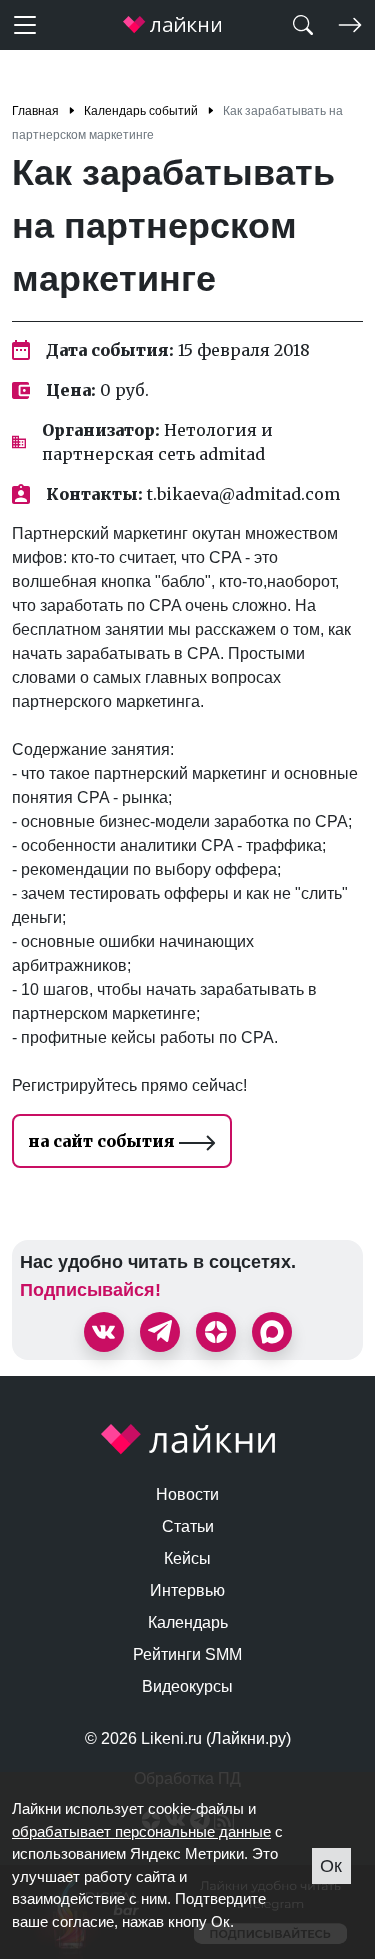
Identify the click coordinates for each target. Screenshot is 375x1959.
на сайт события (103, 1141)
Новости (187, 1494)
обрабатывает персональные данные (141, 1831)
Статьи (188, 1526)
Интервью (187, 1590)
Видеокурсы (187, 1686)
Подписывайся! (90, 1290)
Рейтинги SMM (187, 1654)
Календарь (188, 1622)
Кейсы (187, 1558)
